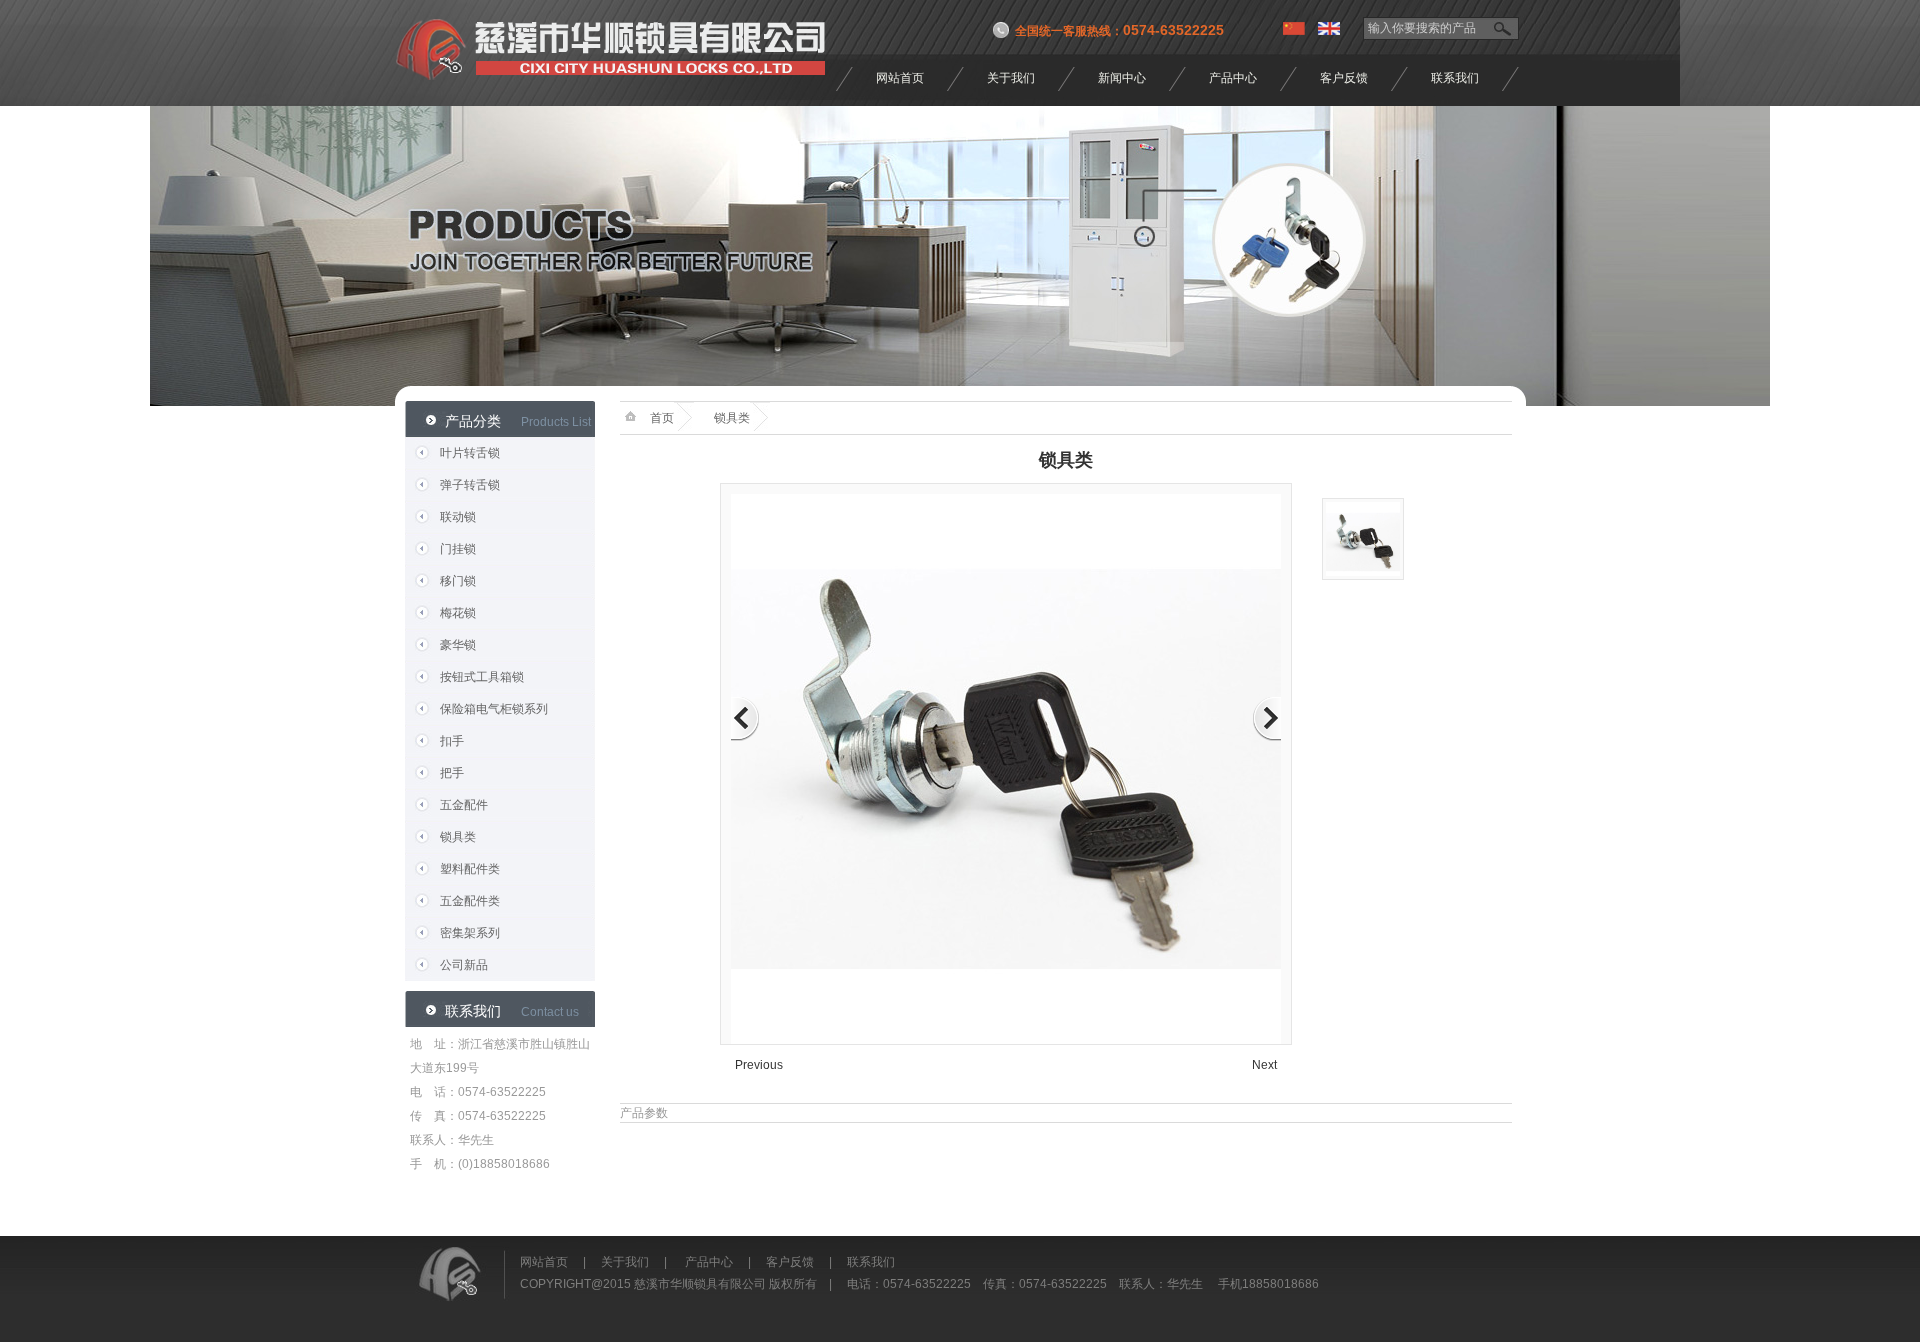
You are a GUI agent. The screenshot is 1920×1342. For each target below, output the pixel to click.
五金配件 (464, 805)
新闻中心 (1122, 78)
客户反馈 (1344, 78)
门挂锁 (458, 549)
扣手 (452, 741)
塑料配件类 (470, 869)
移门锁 (458, 581)
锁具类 (458, 837)
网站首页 (900, 78)
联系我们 (1455, 78)
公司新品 (464, 965)
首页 (662, 418)
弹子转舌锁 (470, 485)
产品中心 (1233, 78)
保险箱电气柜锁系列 (494, 709)
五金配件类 (470, 901)
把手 (452, 773)
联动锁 (458, 517)
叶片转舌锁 (470, 453)
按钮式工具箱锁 (482, 677)
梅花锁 (458, 613)
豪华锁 (458, 645)
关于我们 (1011, 78)
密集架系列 (470, 933)
